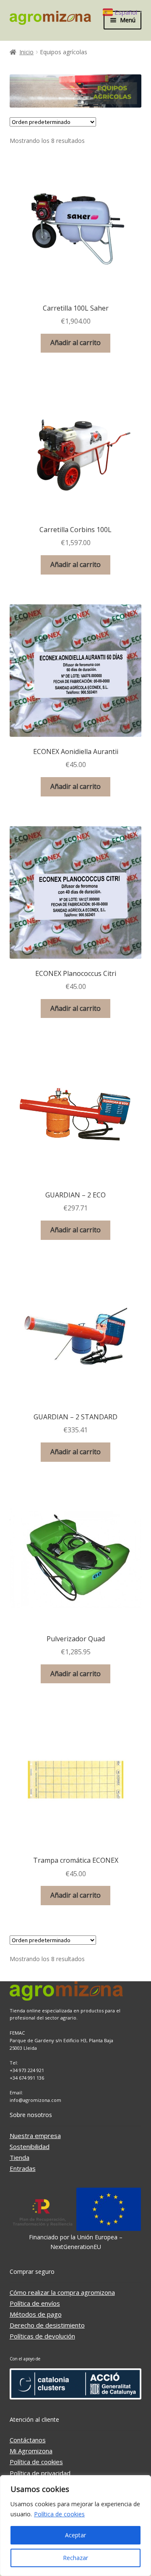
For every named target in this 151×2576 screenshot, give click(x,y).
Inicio (26, 52)
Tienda (20, 2157)
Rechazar (75, 2558)
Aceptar (75, 2535)
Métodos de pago (36, 2314)
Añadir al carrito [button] (75, 343)
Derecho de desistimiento (47, 2325)
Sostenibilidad (30, 2146)
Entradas (23, 2168)
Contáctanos (28, 2440)
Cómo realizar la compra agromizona (62, 2292)
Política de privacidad (40, 2473)
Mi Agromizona (31, 2451)
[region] (75, 2526)
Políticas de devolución (42, 2336)
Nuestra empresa (35, 2136)
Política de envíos (35, 2303)
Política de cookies (59, 2514)
